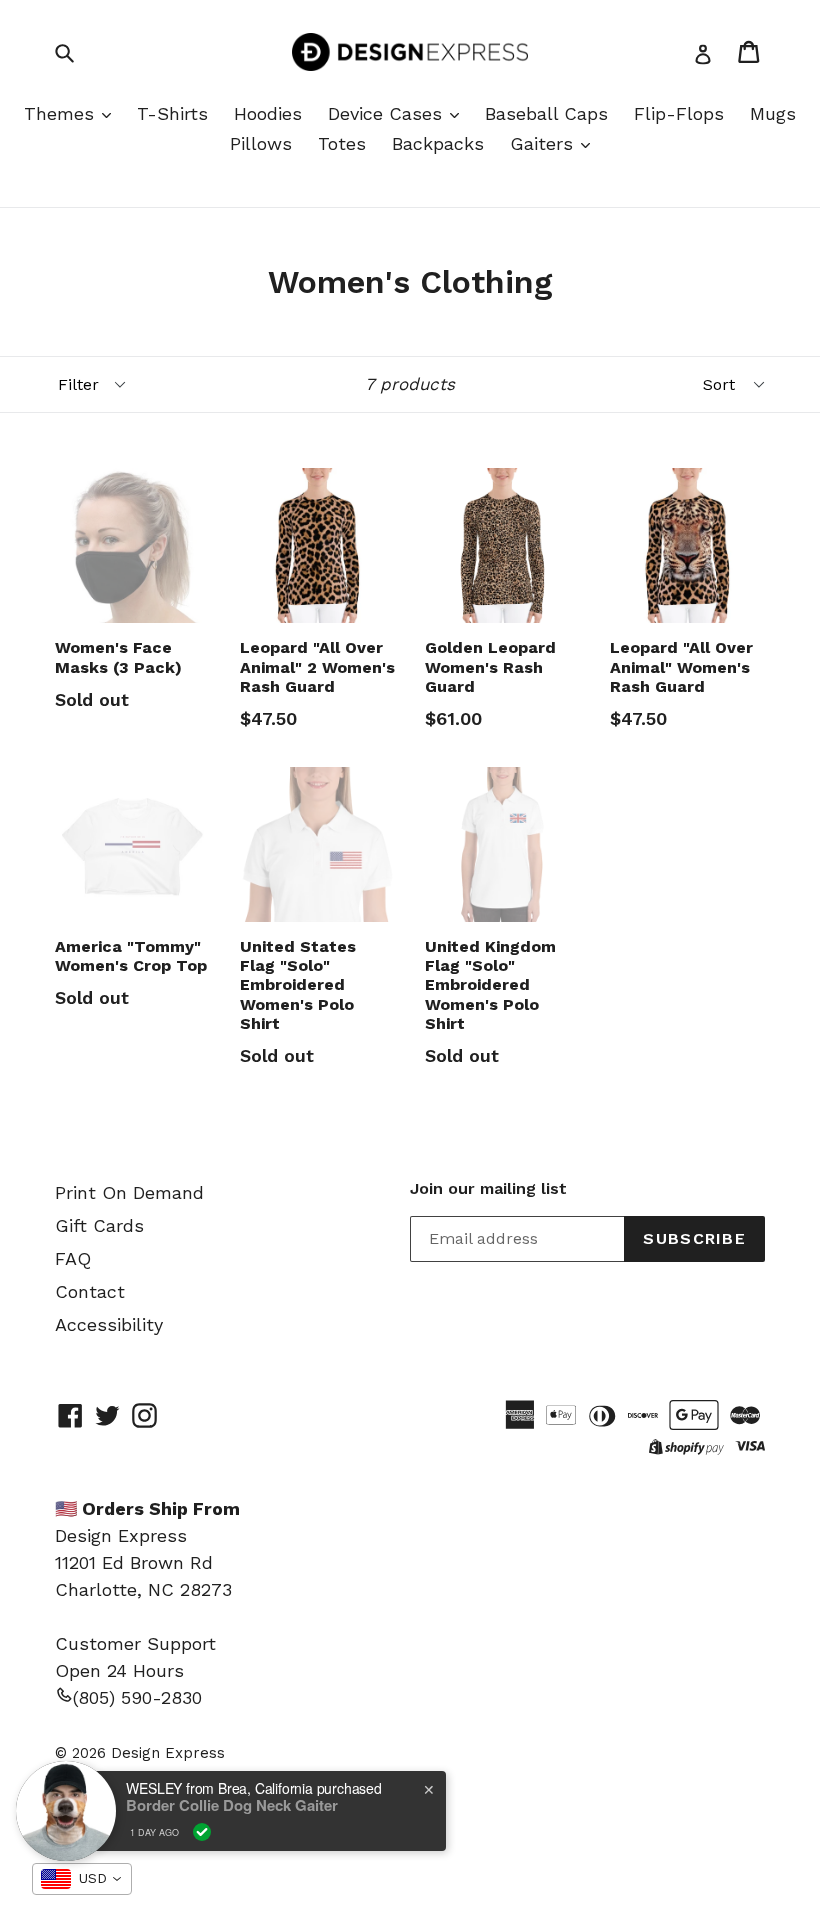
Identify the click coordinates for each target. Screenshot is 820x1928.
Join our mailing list (488, 1188)
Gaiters (544, 143)
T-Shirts (172, 113)
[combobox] (82, 1879)
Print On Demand (129, 1192)
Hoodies (268, 113)
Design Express (168, 1753)
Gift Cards (99, 1225)
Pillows (261, 143)
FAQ (73, 1258)
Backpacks (438, 143)
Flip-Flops (679, 113)
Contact (90, 1291)
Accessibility (109, 1324)
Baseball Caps (546, 113)
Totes (342, 143)
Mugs (773, 113)
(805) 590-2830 (137, 1697)
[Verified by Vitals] (202, 1832)
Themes (62, 113)
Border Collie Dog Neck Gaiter (232, 1805)
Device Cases (388, 113)
